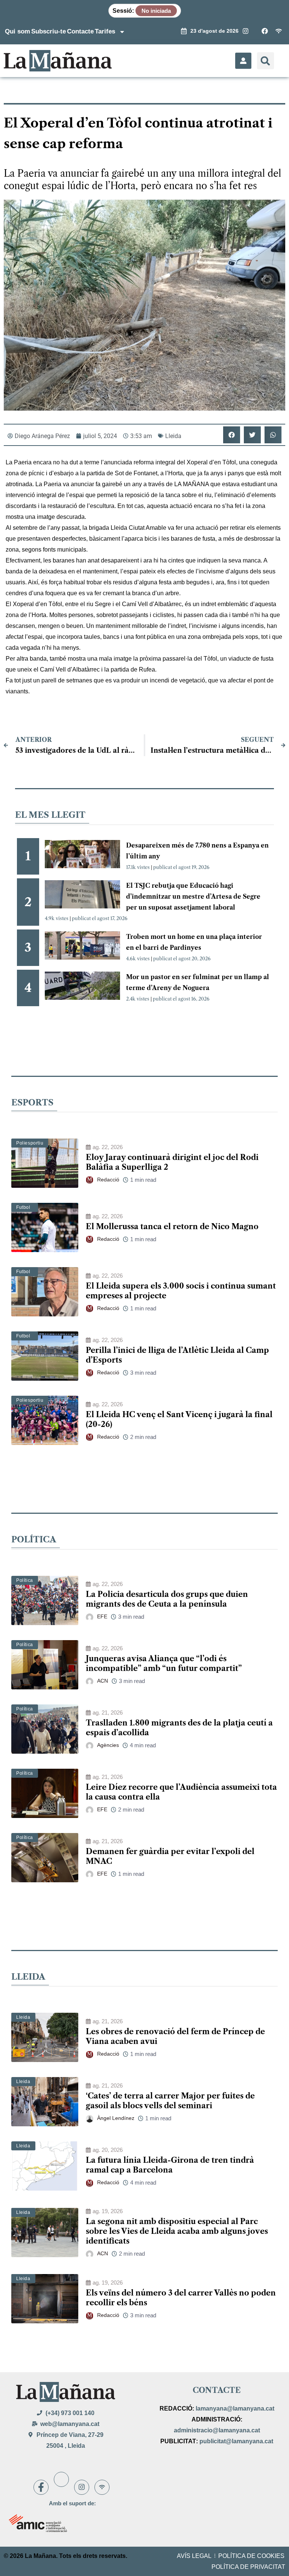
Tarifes (105, 31)
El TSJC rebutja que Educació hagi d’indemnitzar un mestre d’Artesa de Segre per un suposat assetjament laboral (193, 896)
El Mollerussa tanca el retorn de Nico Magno (172, 1227)
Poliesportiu (30, 1143)
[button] (265, 61)
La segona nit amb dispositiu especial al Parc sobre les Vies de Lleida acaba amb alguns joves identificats (177, 2231)
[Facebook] (41, 2487)
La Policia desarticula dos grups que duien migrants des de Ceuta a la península (167, 1599)
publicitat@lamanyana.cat (236, 2441)
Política (25, 1580)
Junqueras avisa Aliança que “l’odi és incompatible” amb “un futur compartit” (164, 1663)
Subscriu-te (49, 31)
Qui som (17, 31)
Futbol (23, 1207)
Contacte (80, 31)
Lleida (173, 436)
